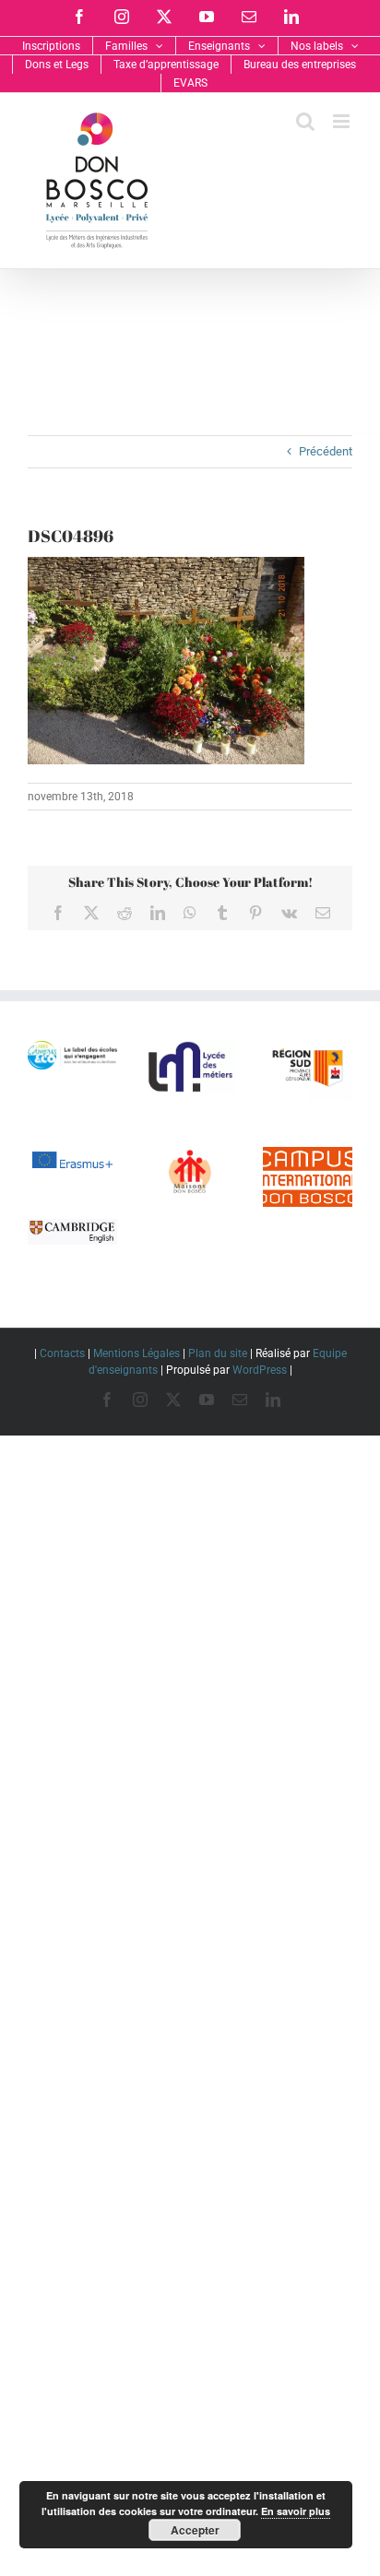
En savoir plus (296, 2511)
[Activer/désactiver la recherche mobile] (305, 121)
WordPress (260, 1370)
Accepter (195, 2530)
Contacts (62, 1353)
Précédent (326, 451)
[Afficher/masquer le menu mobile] (343, 121)
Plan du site (218, 1353)
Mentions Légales (137, 1353)
